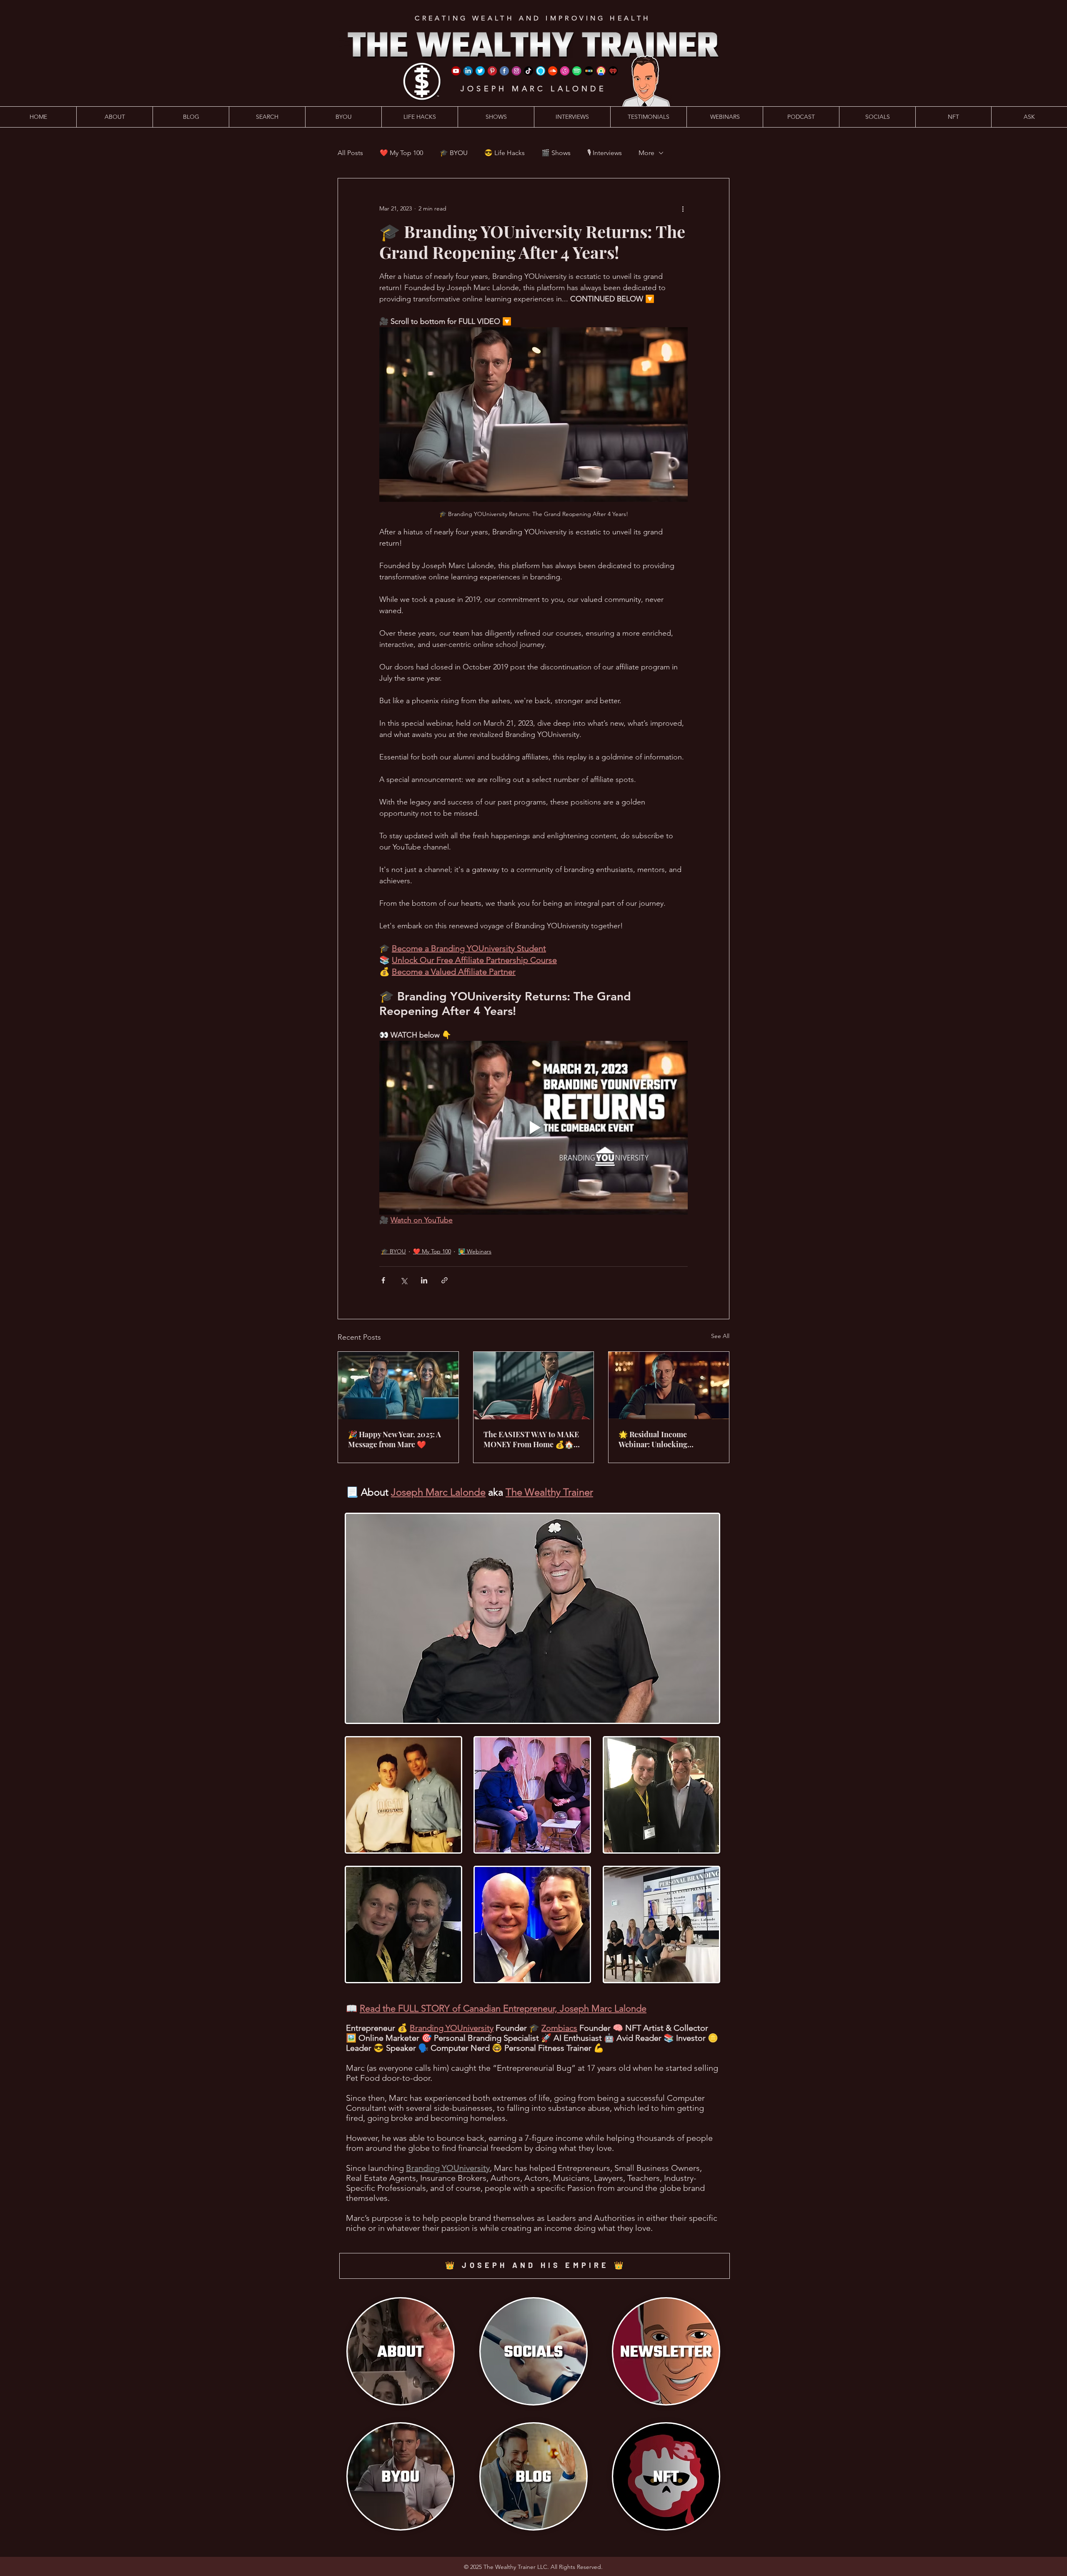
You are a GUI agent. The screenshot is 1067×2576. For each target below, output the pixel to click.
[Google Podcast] (601, 71)
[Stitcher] (589, 71)
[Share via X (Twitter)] (404, 1280)
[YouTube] (456, 71)
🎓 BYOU (454, 153)
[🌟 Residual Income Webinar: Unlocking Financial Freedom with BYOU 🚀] (669, 1386)
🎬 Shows (556, 153)
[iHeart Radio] (613, 71)
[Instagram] (516, 71)
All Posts (350, 153)
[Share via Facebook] (383, 1280)
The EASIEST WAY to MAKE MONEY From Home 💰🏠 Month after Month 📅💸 (531, 1439)
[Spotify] (577, 71)
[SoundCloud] (553, 71)
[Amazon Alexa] (541, 71)
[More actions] (683, 208)
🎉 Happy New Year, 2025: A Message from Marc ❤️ (394, 1439)
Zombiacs (559, 2028)
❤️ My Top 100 (401, 153)
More (646, 153)
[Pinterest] (492, 71)
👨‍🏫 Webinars (475, 1251)
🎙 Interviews (605, 153)
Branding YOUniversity (452, 2028)
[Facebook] (504, 71)
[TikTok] (528, 71)
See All (720, 1336)
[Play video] (533, 1128)
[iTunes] (565, 71)
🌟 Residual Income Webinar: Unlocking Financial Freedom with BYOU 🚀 (659, 1439)
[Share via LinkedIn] (424, 1280)
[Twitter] (480, 71)
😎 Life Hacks (505, 153)
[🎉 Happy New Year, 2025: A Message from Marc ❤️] (398, 1386)
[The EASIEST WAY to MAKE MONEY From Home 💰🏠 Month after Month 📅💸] (534, 1386)
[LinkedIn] (468, 71)
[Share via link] (445, 1280)
